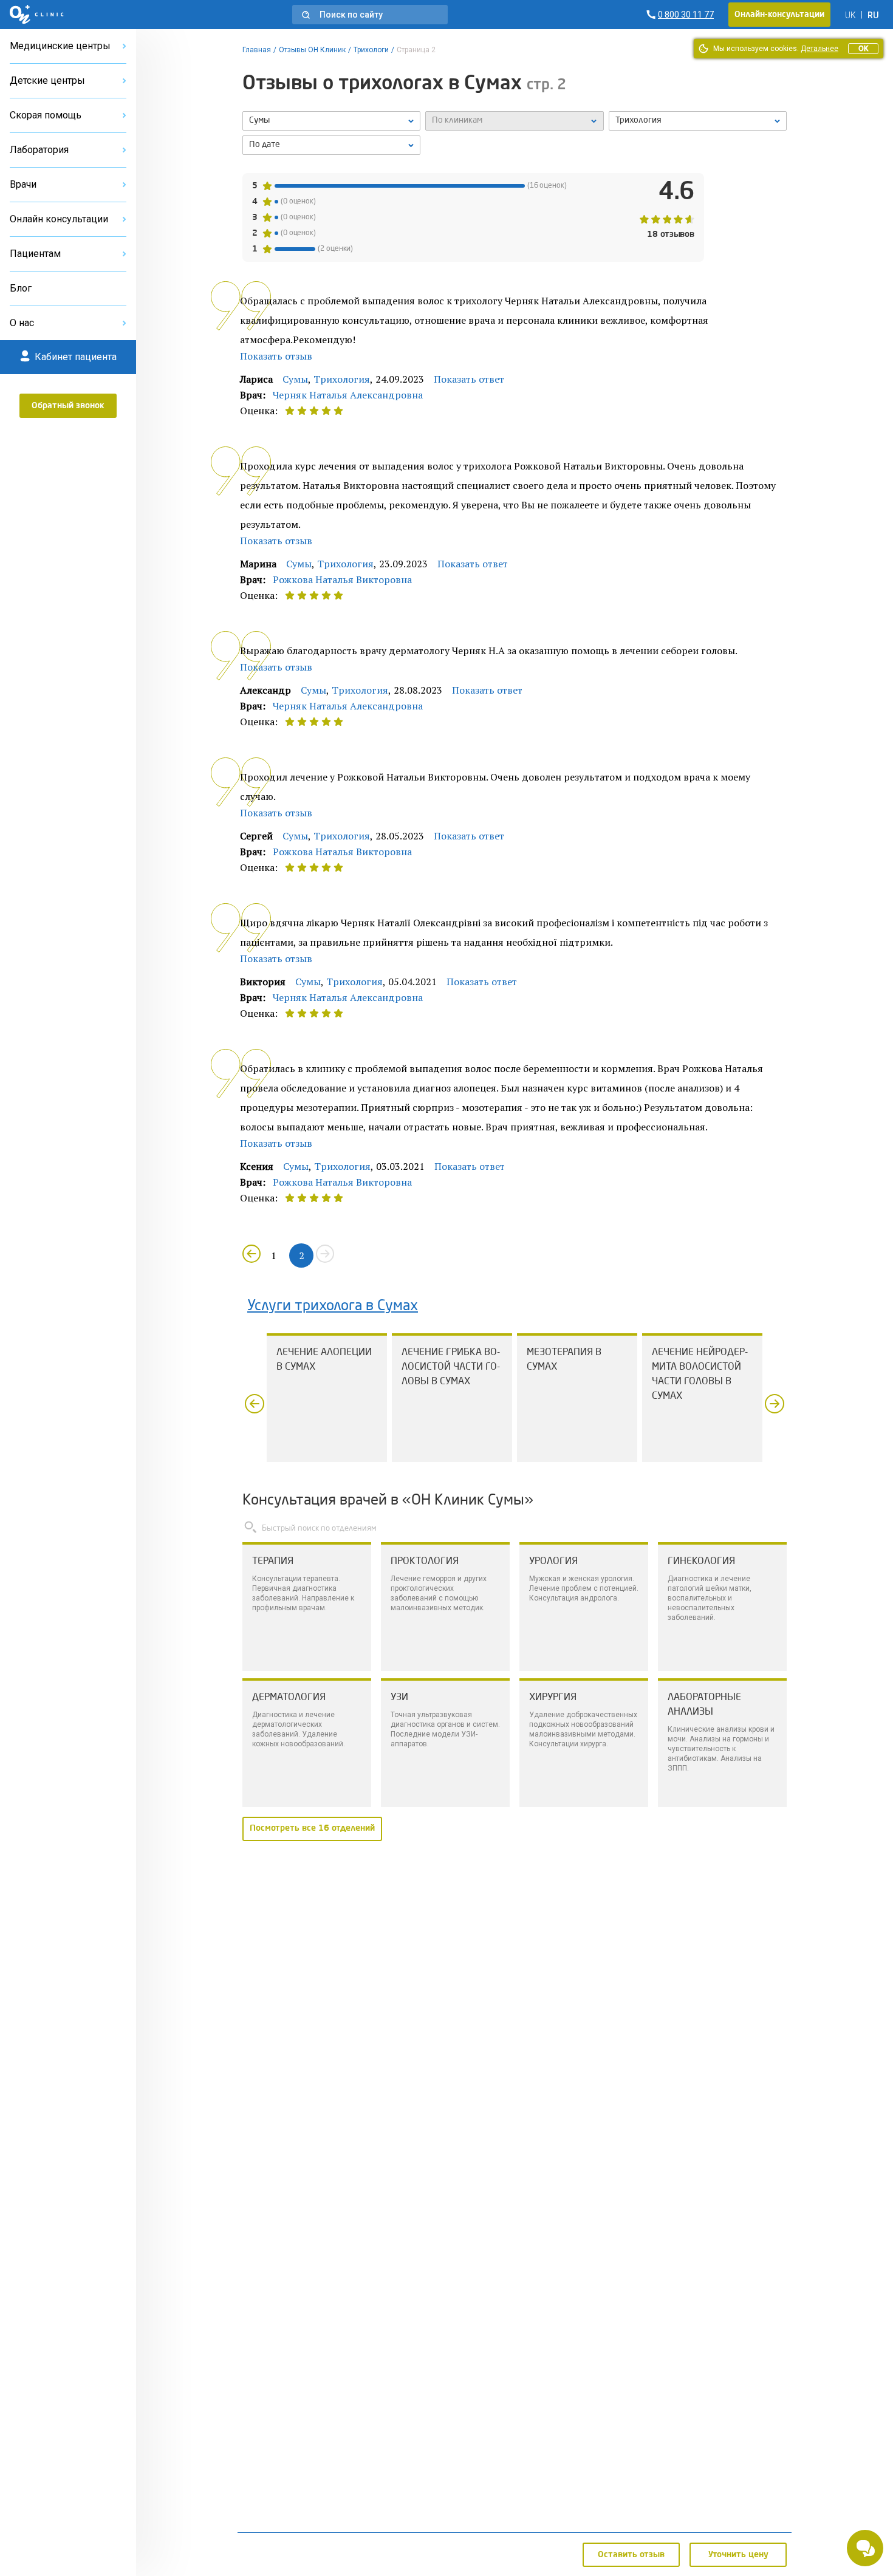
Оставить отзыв (631, 2555)
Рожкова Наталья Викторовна (342, 579)
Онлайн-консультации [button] (779, 15)
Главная (257, 50)
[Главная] (37, 15)
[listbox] (331, 121)
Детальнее (819, 49)
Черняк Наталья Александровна (348, 395)
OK (863, 49)
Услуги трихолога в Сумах (333, 1307)
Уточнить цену (738, 2555)
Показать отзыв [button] (276, 356)
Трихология (342, 379)
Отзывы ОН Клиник (312, 50)
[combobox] (698, 121)
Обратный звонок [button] (68, 406)
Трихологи (371, 50)
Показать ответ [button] (469, 379)
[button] (370, 15)
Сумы (295, 379)
